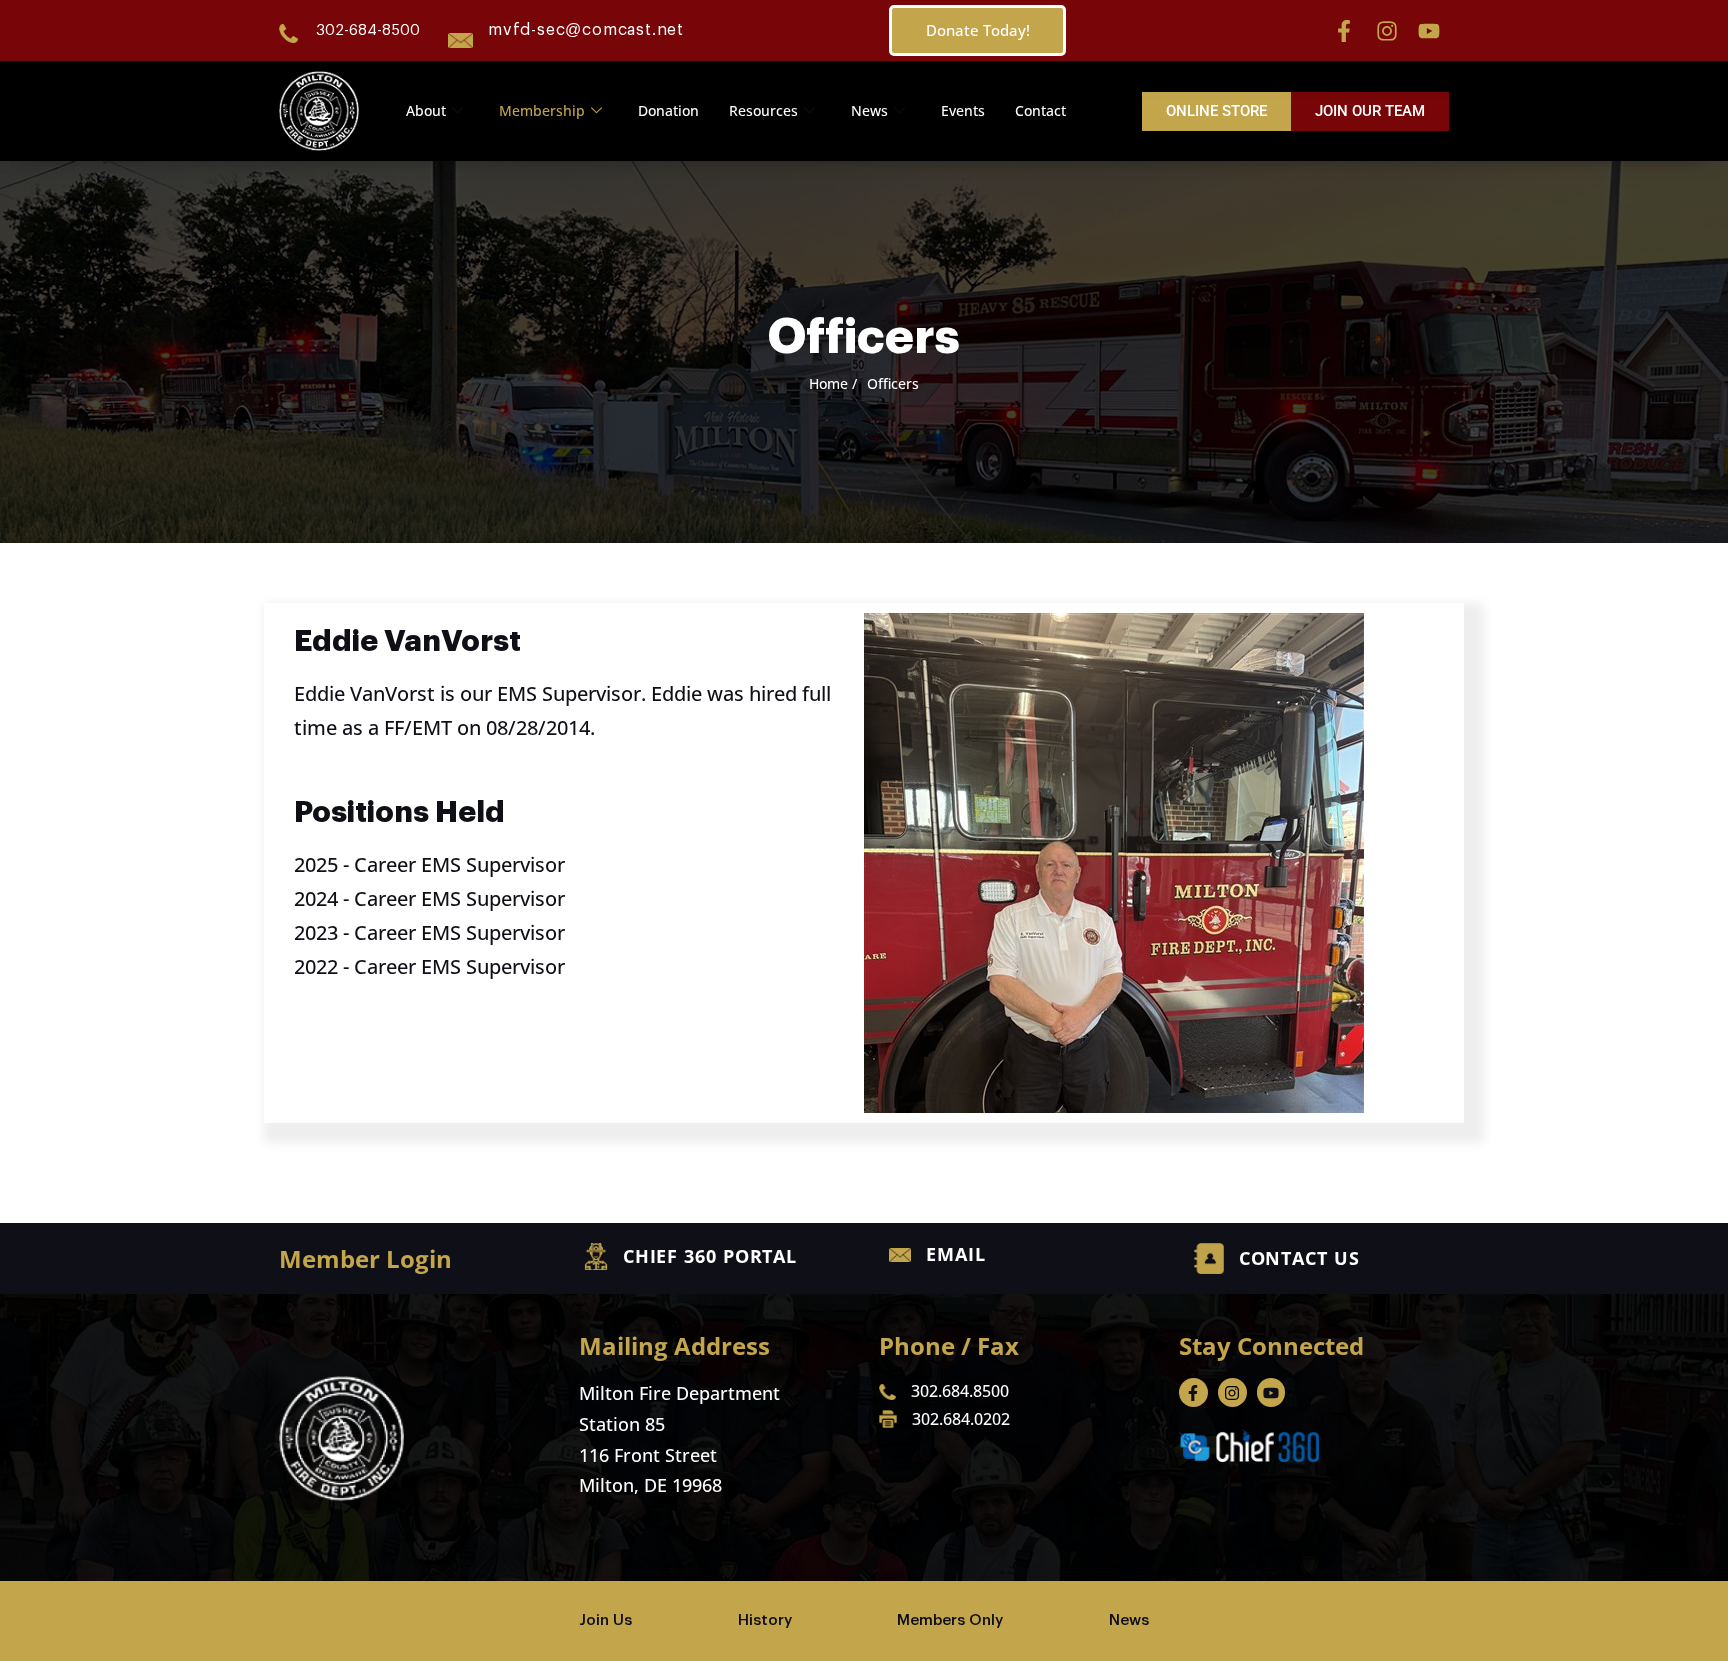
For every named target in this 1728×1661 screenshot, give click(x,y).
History (765, 1620)
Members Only (950, 1620)
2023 (316, 932)
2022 (316, 966)
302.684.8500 (960, 1391)
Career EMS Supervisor (459, 864)
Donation (668, 110)
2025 (316, 864)
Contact (1040, 110)
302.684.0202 (961, 1419)
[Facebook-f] (1344, 31)
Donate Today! (978, 30)
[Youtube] (1429, 31)
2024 (316, 898)
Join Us (605, 1620)
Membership (542, 110)
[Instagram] (1387, 31)
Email (956, 1254)
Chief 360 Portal (710, 1256)
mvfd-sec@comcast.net (586, 30)
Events (963, 110)
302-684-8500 (368, 30)
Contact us (1299, 1258)
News (869, 110)
